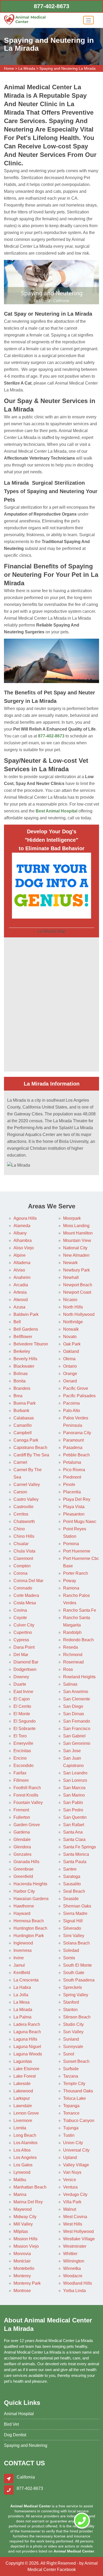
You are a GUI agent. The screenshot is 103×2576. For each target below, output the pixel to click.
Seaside (71, 1899)
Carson (20, 1492)
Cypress (21, 1640)
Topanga (71, 2106)
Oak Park (72, 1344)
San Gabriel (74, 1736)
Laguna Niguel (27, 2047)
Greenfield (23, 1876)
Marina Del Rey (28, 2202)
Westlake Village (79, 2239)
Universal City (76, 2150)
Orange (70, 1374)
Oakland (71, 1351)
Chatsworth (24, 1521)
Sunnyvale (73, 2047)
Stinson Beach (77, 2017)
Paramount (73, 1440)
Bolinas (21, 1374)
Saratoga (72, 1876)
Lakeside (22, 2084)
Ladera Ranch (27, 2024)
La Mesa (22, 2002)
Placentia (72, 1492)
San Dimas (74, 1714)
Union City (73, 2143)
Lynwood (22, 2172)
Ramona (71, 1588)
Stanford (71, 2002)
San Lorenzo (75, 1780)
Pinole (69, 1485)
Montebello (24, 2268)
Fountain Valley (28, 1803)
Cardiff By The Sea (31, 1455)
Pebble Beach (76, 1455)
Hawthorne (24, 1906)
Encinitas (22, 1751)
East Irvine (23, 1692)
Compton (22, 1566)
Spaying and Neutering (26, 2445)
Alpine (20, 1255)
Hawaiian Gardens (31, 1899)
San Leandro (75, 1773)
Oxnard (70, 1381)
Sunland (71, 2039)
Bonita (20, 1381)
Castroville (24, 1507)
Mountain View (77, 1240)
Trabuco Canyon (79, 2121)
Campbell (23, 1433)
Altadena (22, 1263)
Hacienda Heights (30, 1884)
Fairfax (20, 1773)
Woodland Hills (78, 2283)
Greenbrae (24, 1869)
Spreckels (72, 1987)
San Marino (74, 1795)
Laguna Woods (28, 2054)
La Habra (22, 1987)
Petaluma (72, 1462)
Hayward (22, 1913)
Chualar (21, 1544)
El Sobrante (25, 1729)
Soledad (71, 1950)
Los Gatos (23, 2165)
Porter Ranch (76, 1573)
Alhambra (23, 1240)
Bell (17, 1322)
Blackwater (24, 1366)
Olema (69, 1359)
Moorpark (72, 1218)
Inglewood (23, 1943)
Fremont (21, 1810)
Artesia (20, 1292)
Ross (68, 1669)
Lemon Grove (26, 2113)
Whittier (70, 2254)
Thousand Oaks (78, 2091)
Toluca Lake (74, 2098)
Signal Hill (73, 1921)
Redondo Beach (78, 1640)
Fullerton (22, 1817)
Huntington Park (29, 1936)
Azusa (19, 1307)
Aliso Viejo (24, 1248)
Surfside (71, 2069)
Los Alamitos (25, 2143)
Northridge (73, 1322)
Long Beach (25, 2135)
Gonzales (22, 1854)
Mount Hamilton (78, 1233)
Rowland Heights (79, 1677)
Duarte (20, 1684)
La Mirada (27, 68)
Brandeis (22, 1388)
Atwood (21, 1300)
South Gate (74, 1973)
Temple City (74, 2084)
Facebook (66, 2570)
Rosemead (73, 1662)
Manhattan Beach (30, 2187)
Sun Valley (73, 2032)
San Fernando (77, 1721)
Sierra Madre (75, 1913)
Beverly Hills (25, 1359)
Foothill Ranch (27, 1788)
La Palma (22, 2017)
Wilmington (74, 2261)
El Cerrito (22, 1706)
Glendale (22, 1839)
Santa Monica (76, 1854)
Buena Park (25, 1403)
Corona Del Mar (28, 1581)
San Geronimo (77, 1743)
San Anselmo (76, 1692)
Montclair (22, 2261)
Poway (70, 1581)
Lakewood (23, 2091)
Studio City (73, 2024)
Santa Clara (74, 1839)
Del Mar (21, 1655)
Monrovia (22, 2254)
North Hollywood (79, 1314)
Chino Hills (24, 1536)
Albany (20, 1233)
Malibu (20, 2180)
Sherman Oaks (77, 1906)
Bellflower (23, 1337)
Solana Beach (76, 1943)
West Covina (75, 2217)
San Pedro (73, 1810)
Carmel (20, 1462)
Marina (20, 2194)
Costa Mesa (25, 1603)
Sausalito (72, 1884)
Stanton (70, 2010)
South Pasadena (79, 1980)
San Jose (72, 1751)
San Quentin (75, 1817)
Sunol (69, 2054)
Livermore (23, 2121)
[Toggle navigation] (88, 20)
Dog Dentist (15, 2435)
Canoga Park (26, 1440)
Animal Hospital (19, 2414)
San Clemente (77, 1699)
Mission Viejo (26, 2246)
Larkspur (22, 2098)
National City (75, 1248)
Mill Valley (23, 2224)
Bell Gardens (26, 1329)
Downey (21, 1677)
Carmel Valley (27, 1485)
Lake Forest (25, 2076)
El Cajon (22, 1699)
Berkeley (22, 1351)
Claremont (23, 1558)
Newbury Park (76, 1270)
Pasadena (73, 1448)
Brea (18, 1396)
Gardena (22, 1832)
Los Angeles (25, 2157)
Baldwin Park (26, 1314)
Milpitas (21, 2231)
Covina (20, 1610)
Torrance (71, 2113)
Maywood (23, 2209)
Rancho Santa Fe (80, 1610)
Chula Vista (24, 1551)
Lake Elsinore (26, 2069)
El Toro (20, 1736)
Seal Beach (74, 1891)
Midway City (25, 2217)
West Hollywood (78, 2231)
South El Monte (78, 1965)
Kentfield (22, 1973)
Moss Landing (76, 1226)
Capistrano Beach (30, 1448)
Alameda (22, 1226)
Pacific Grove (76, 1388)
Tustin (69, 2135)
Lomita (20, 2128)
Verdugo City (75, 2194)
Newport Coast (77, 1292)
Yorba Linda (74, 2291)
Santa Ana (73, 1832)
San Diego (73, 1706)
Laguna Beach (27, 2032)
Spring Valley (76, 1995)
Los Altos (22, 2150)
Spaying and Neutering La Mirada (67, 68)
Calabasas (24, 1418)
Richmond (73, 1655)
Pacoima (71, 1403)
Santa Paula (75, 1862)
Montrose (22, 2291)
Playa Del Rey (77, 1499)
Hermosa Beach (29, 1921)
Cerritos (21, 1514)
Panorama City (77, 1433)
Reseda (71, 1647)
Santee (70, 1869)
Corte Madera (26, 1595)
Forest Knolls (26, 1795)
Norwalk (71, 1329)
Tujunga (71, 2128)
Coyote (20, 1618)
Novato (70, 1337)
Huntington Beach (30, 1928)
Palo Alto (72, 1411)
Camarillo (23, 1425)
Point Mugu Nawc (80, 1521)
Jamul (19, 1965)
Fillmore (21, 1780)
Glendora (22, 1847)
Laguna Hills (25, 2039)
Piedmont (72, 1477)
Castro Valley (26, 1499)
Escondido (24, 1766)
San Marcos (74, 1788)
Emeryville (23, 1743)
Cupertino (23, 1632)
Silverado (72, 1928)
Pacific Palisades (79, 1396)
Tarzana (71, 2076)
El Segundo (25, 1721)
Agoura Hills (25, 1218)
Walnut (70, 2209)
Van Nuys (72, 2172)
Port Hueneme (77, 1551)
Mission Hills (25, 2239)
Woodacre (73, 2276)
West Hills (73, 2224)
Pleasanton (74, 1514)
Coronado (23, 1588)
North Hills (73, 1307)
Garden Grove (27, 1825)
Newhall (71, 1277)
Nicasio (70, 1300)
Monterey (22, 2276)
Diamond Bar (26, 1662)
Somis (69, 1958)
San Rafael (74, 1825)
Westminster (75, 2246)
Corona (20, 1573)
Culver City (24, 1625)
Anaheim (22, 1277)
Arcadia (21, 1285)
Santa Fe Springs (79, 1847)
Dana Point (24, 1647)
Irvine (19, 1958)
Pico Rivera (74, 1470)
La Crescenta (26, 1980)
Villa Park (72, 2202)
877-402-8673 (51, 6)
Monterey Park (27, 2283)
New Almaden (76, 1255)
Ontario (70, 1366)
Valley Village (76, 2165)
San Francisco (77, 1729)
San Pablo (73, 1803)
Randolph (72, 1632)
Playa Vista (74, 1507)
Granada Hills (26, 1862)
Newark (70, 1263)
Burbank (21, 1411)
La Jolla (21, 1995)
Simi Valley (74, 1936)
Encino (20, 1758)
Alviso (19, 1270)
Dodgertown (25, 1669)
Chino (19, 1529)
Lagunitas (23, 2061)
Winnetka (72, 2268)
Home (9, 68)
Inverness (23, 1950)
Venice (70, 2180)
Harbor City (24, 1891)
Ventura (70, 2187)
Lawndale (23, 2106)
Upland (70, 2157)
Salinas (70, 1684)
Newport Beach (78, 1285)
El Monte (22, 1714)
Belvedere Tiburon (31, 1344)
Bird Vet (11, 2424)
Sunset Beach (76, 2061)
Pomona (71, 1544)
